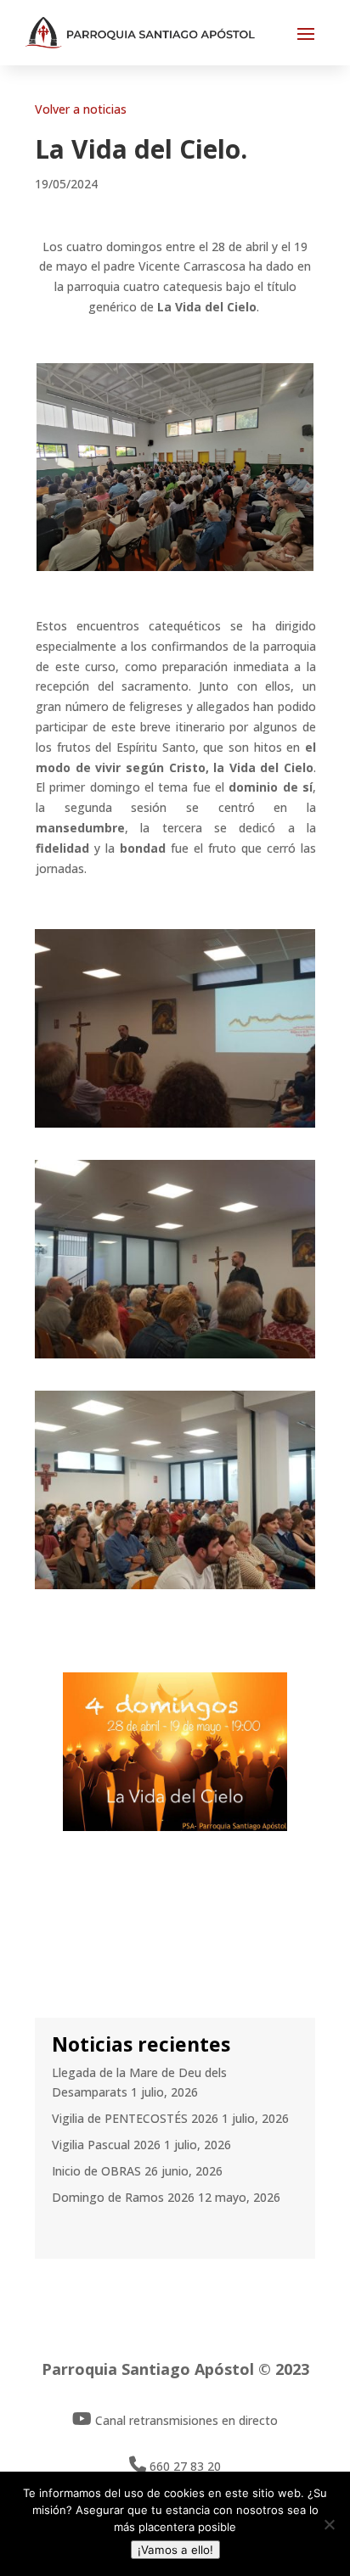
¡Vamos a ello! (175, 2550)
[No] (329, 2524)
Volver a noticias (81, 109)
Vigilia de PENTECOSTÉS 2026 (135, 2118)
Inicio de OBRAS (96, 2171)
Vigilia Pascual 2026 (106, 2145)
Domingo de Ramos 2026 (123, 2197)
